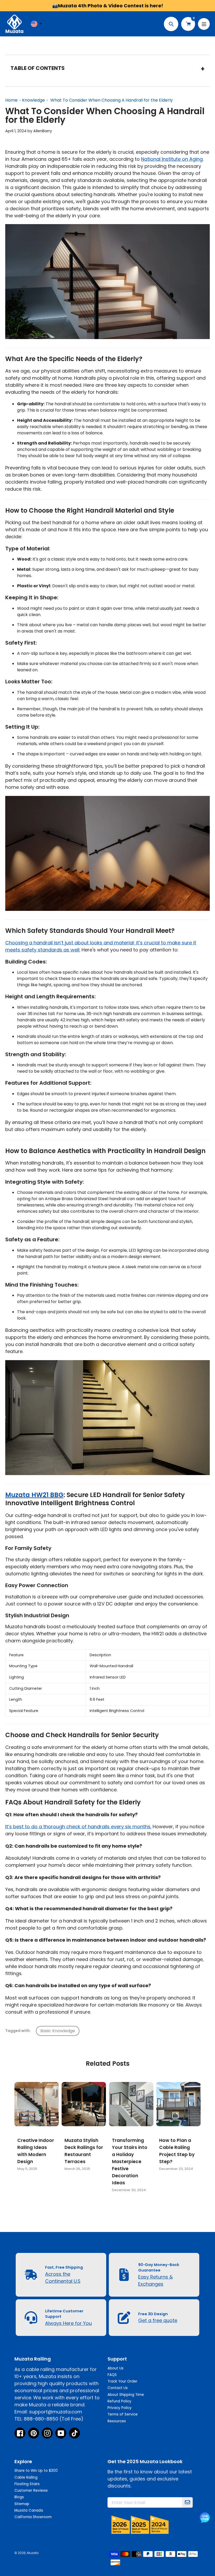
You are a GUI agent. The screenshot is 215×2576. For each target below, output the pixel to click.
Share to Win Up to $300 (36, 2471)
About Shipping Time (126, 2395)
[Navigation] (204, 24)
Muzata (33, 2553)
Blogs (19, 2497)
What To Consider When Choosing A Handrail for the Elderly (112, 100)
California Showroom (33, 2517)
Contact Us (118, 2388)
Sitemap (22, 2504)
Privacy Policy (120, 2408)
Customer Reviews (31, 2491)
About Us (115, 2368)
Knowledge (33, 100)
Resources (117, 2421)
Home (11, 100)
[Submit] (187, 2502)
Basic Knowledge (58, 2031)
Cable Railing (26, 2477)
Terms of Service (123, 2414)
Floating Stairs (27, 2484)
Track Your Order (122, 2381)
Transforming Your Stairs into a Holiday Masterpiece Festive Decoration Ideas (130, 2162)
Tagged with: (18, 2031)
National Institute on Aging (172, 159)
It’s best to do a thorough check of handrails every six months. (78, 1827)
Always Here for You (68, 2323)
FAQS (112, 2375)
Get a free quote (158, 2320)
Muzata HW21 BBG (34, 1495)
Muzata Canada (29, 2510)
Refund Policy (119, 2401)
